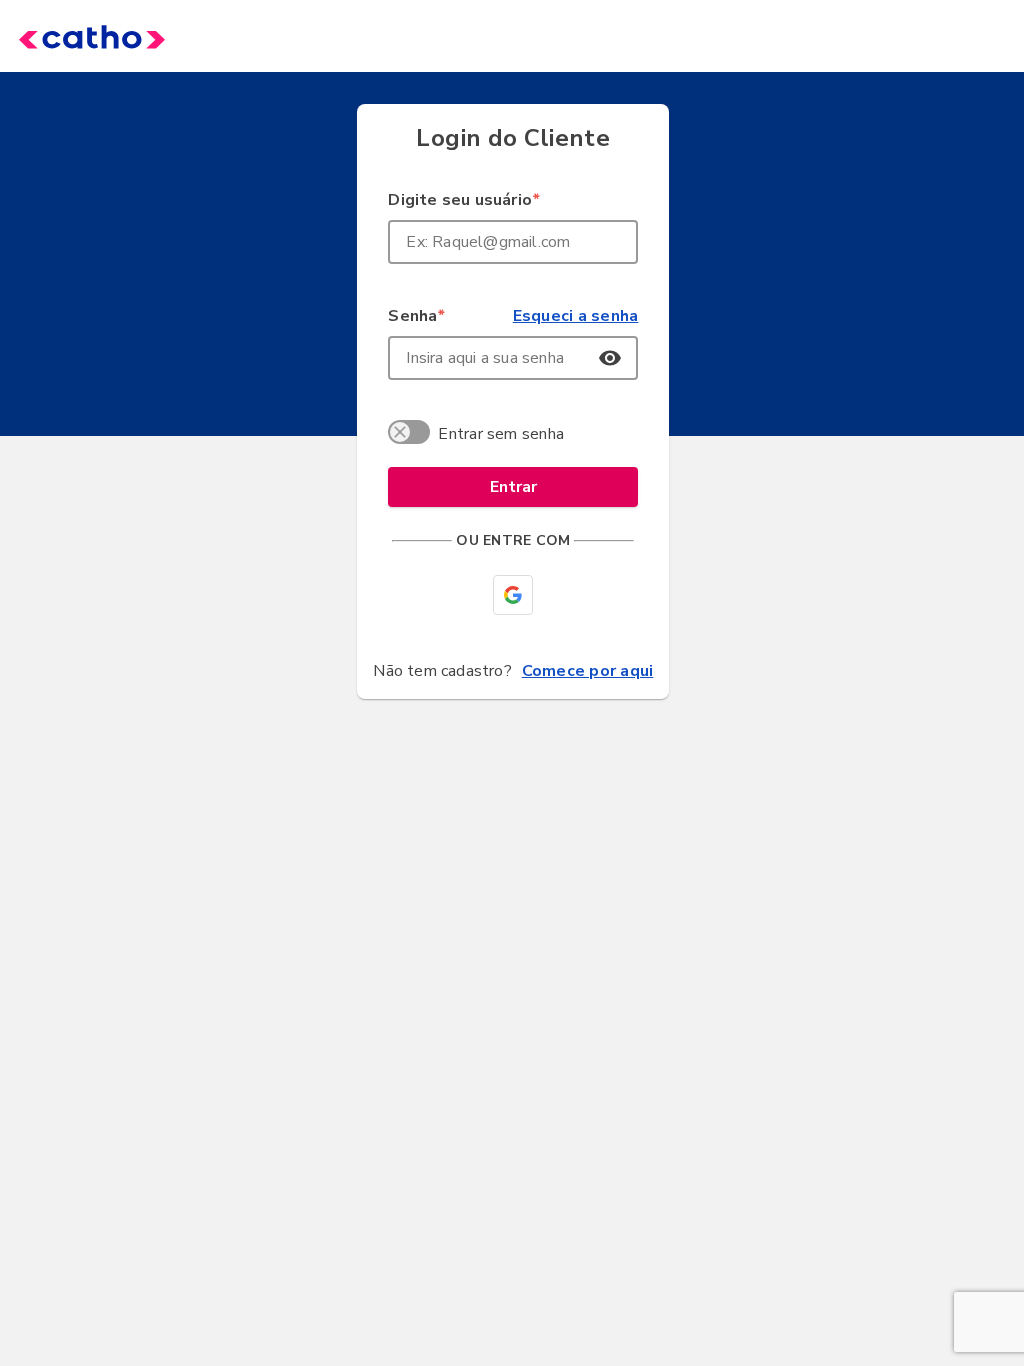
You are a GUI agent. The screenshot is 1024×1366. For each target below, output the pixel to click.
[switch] (412, 435)
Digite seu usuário (463, 200)
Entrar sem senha (501, 434)
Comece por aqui (588, 671)
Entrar (513, 487)
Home (62, 36)
